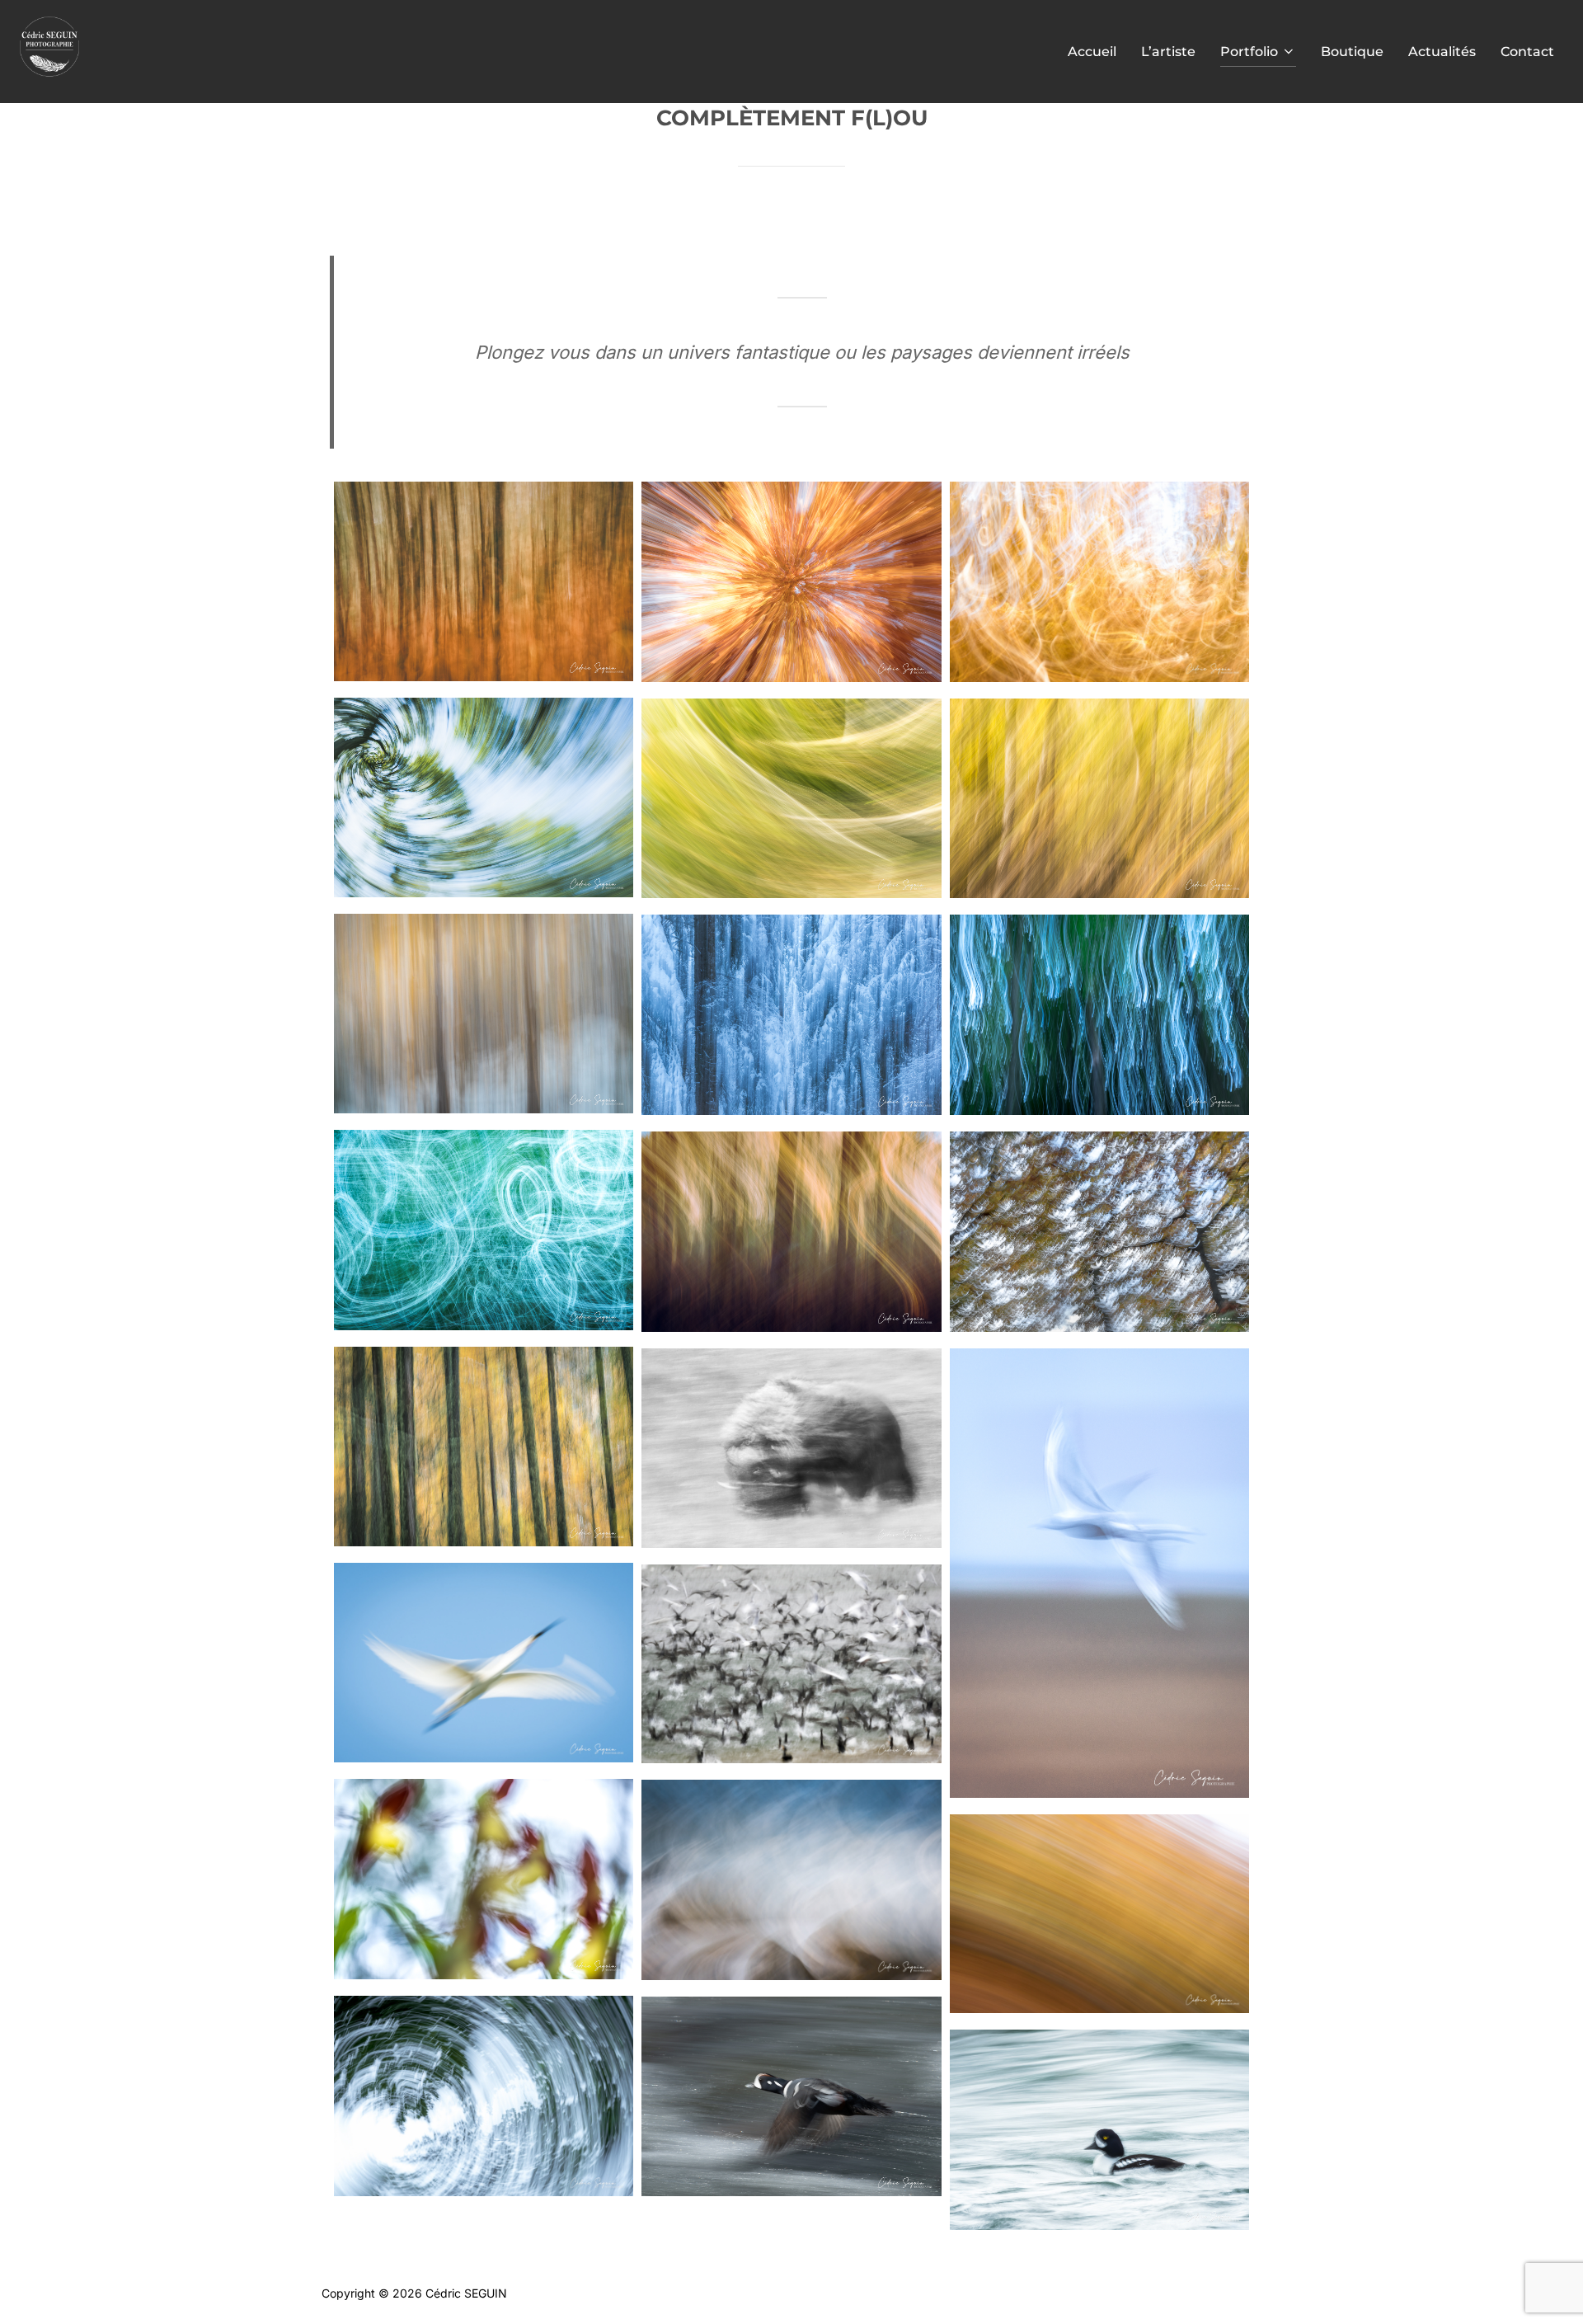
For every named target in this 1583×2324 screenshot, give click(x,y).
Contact (1527, 52)
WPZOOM (1234, 2293)
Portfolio (1249, 52)
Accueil (1092, 52)
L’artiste (1168, 52)
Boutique (1352, 52)
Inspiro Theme (1143, 2293)
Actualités (1442, 52)
